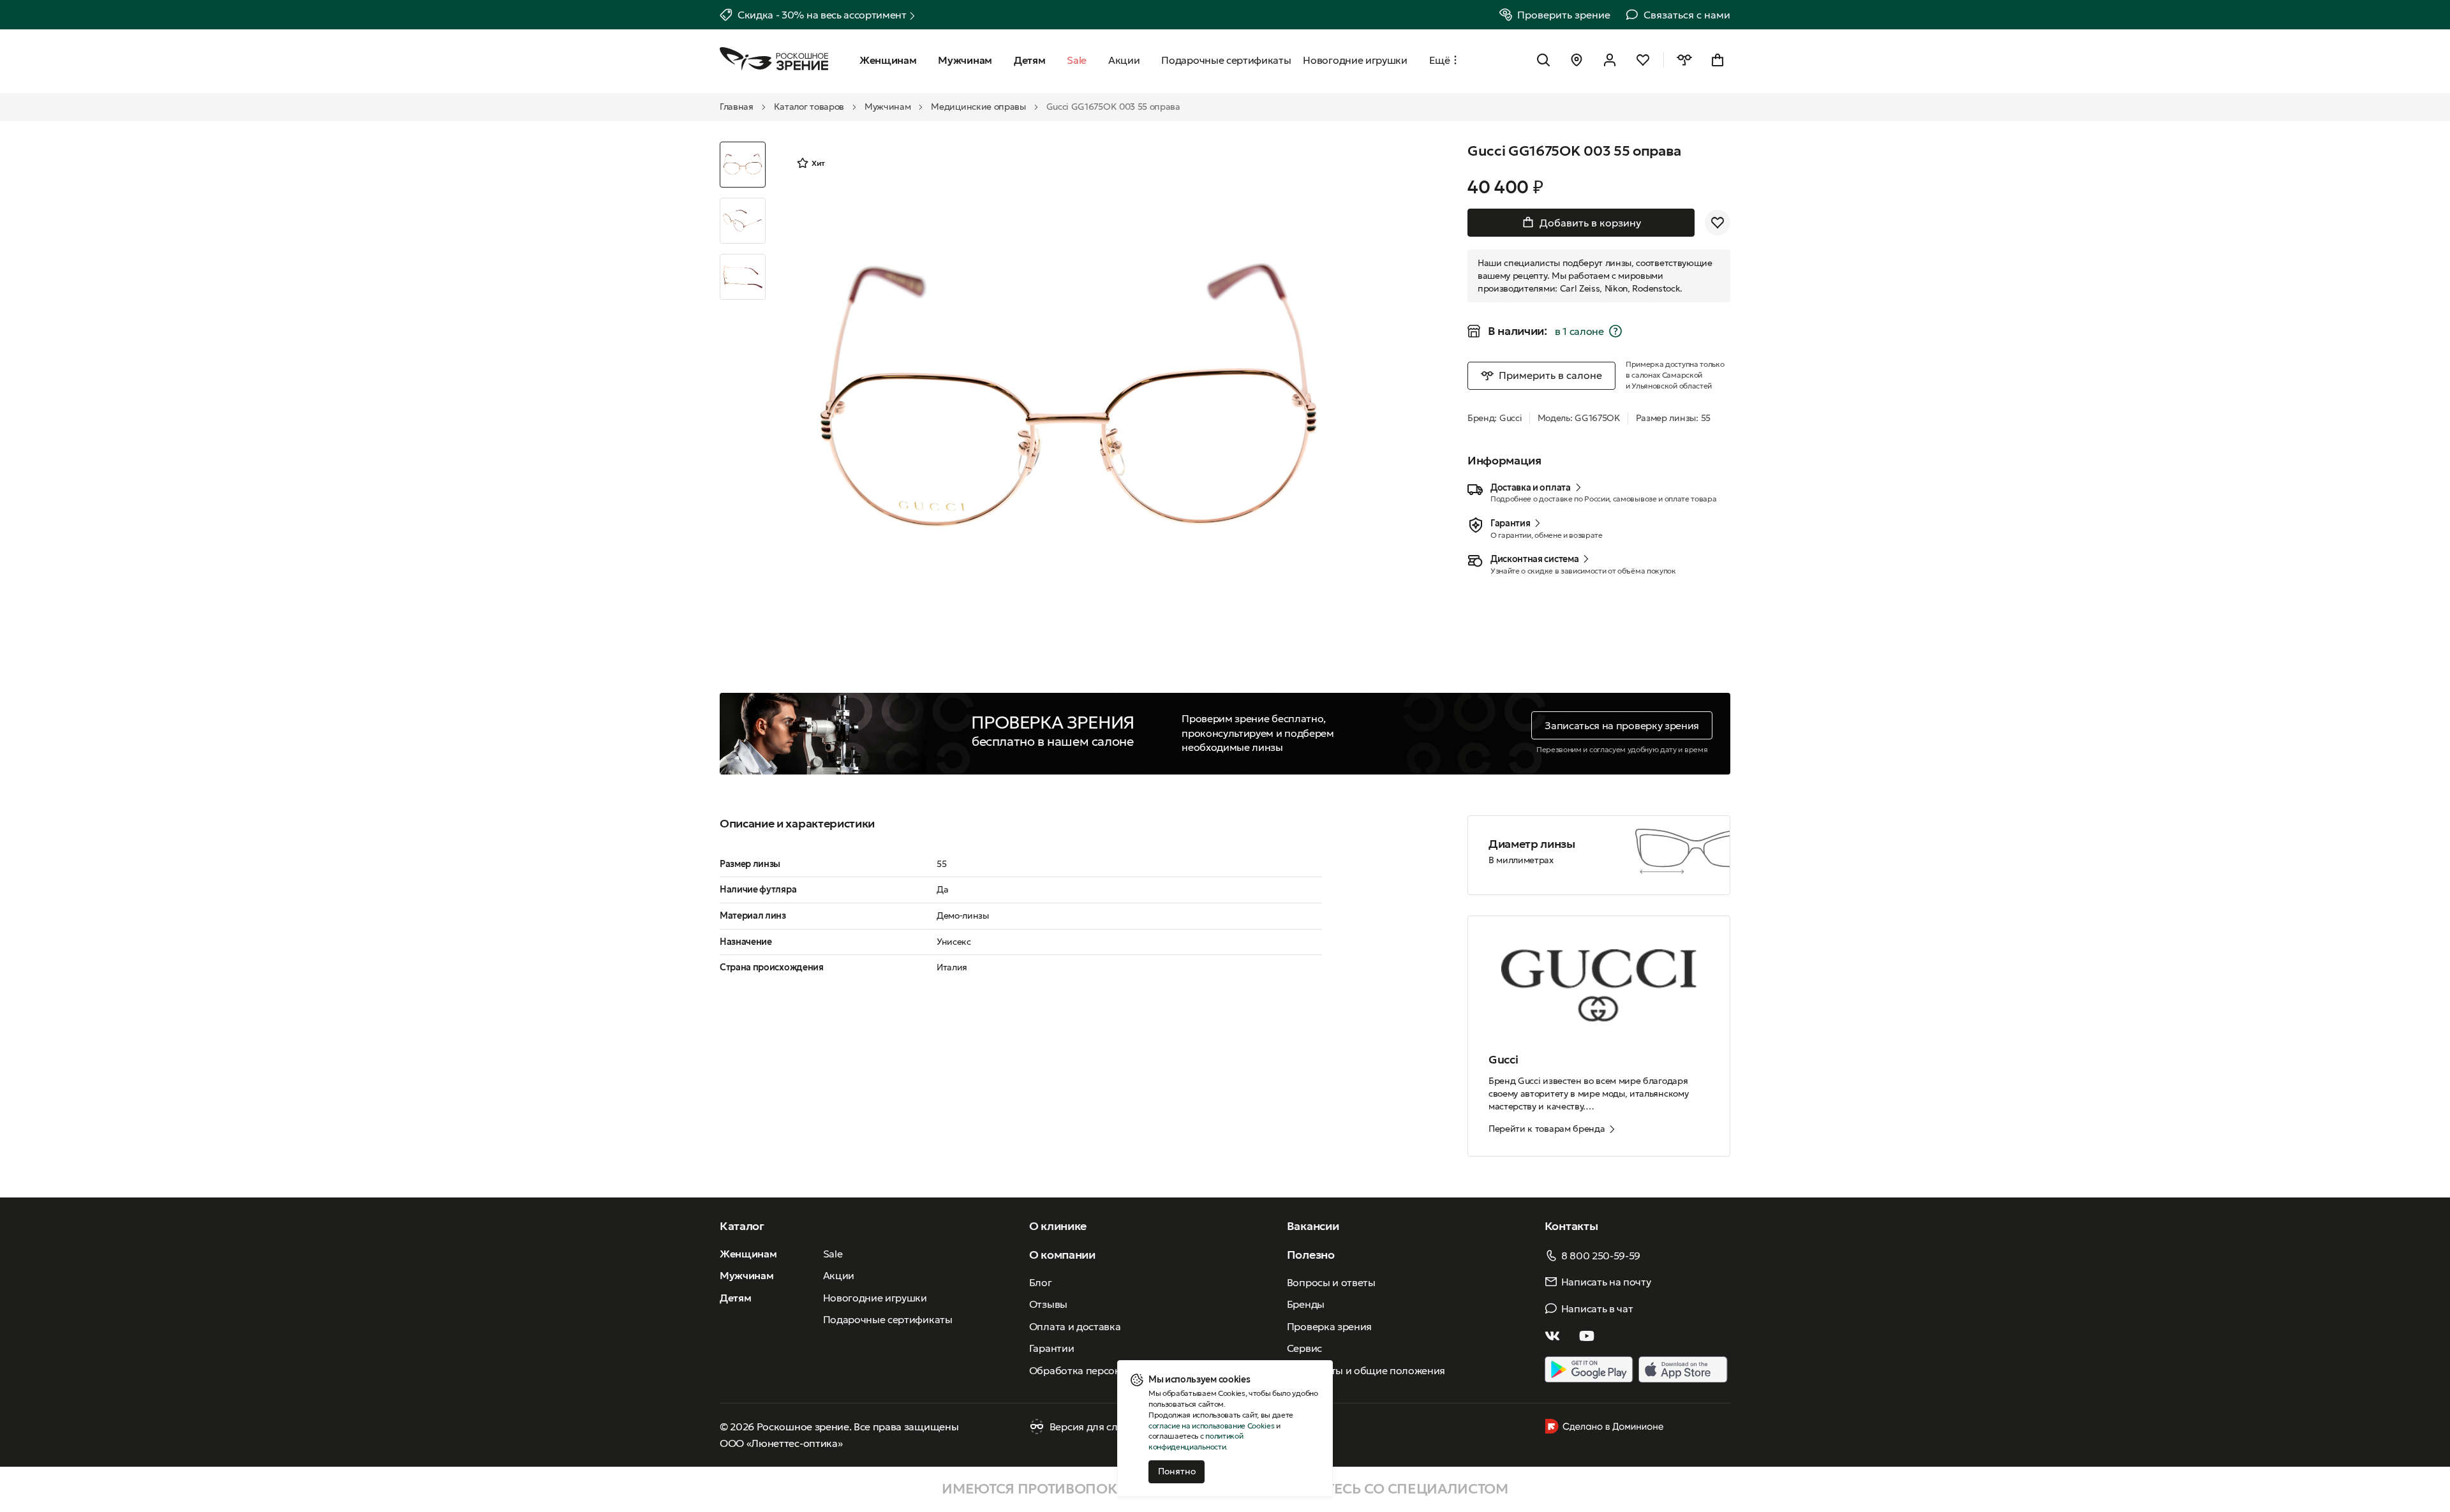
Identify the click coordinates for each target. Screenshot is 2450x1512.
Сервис (1304, 1348)
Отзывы (1048, 1304)
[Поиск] (1543, 60)
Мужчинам (887, 107)
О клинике (1058, 1226)
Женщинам (748, 1254)
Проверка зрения (1329, 1326)
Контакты (1571, 1226)
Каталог (742, 1226)
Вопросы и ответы (1331, 1282)
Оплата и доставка (1075, 1326)
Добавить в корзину (1590, 223)
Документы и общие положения (1366, 1370)
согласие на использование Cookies (1211, 1426)
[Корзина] (1718, 60)
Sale (833, 1254)
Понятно (1177, 1471)
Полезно (1311, 1255)
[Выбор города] (1577, 60)
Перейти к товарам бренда (1547, 1129)
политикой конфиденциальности (1196, 1441)
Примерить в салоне (1550, 375)
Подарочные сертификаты (888, 1319)
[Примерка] (1684, 60)
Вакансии (1313, 1226)
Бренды (1306, 1304)
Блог (1041, 1282)
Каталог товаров (809, 107)
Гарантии (1051, 1348)
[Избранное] (1643, 60)
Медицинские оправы (978, 107)
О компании (1062, 1255)
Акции (839, 1275)
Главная (737, 107)
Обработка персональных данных (1112, 1370)
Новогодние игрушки (875, 1298)
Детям (735, 1298)
